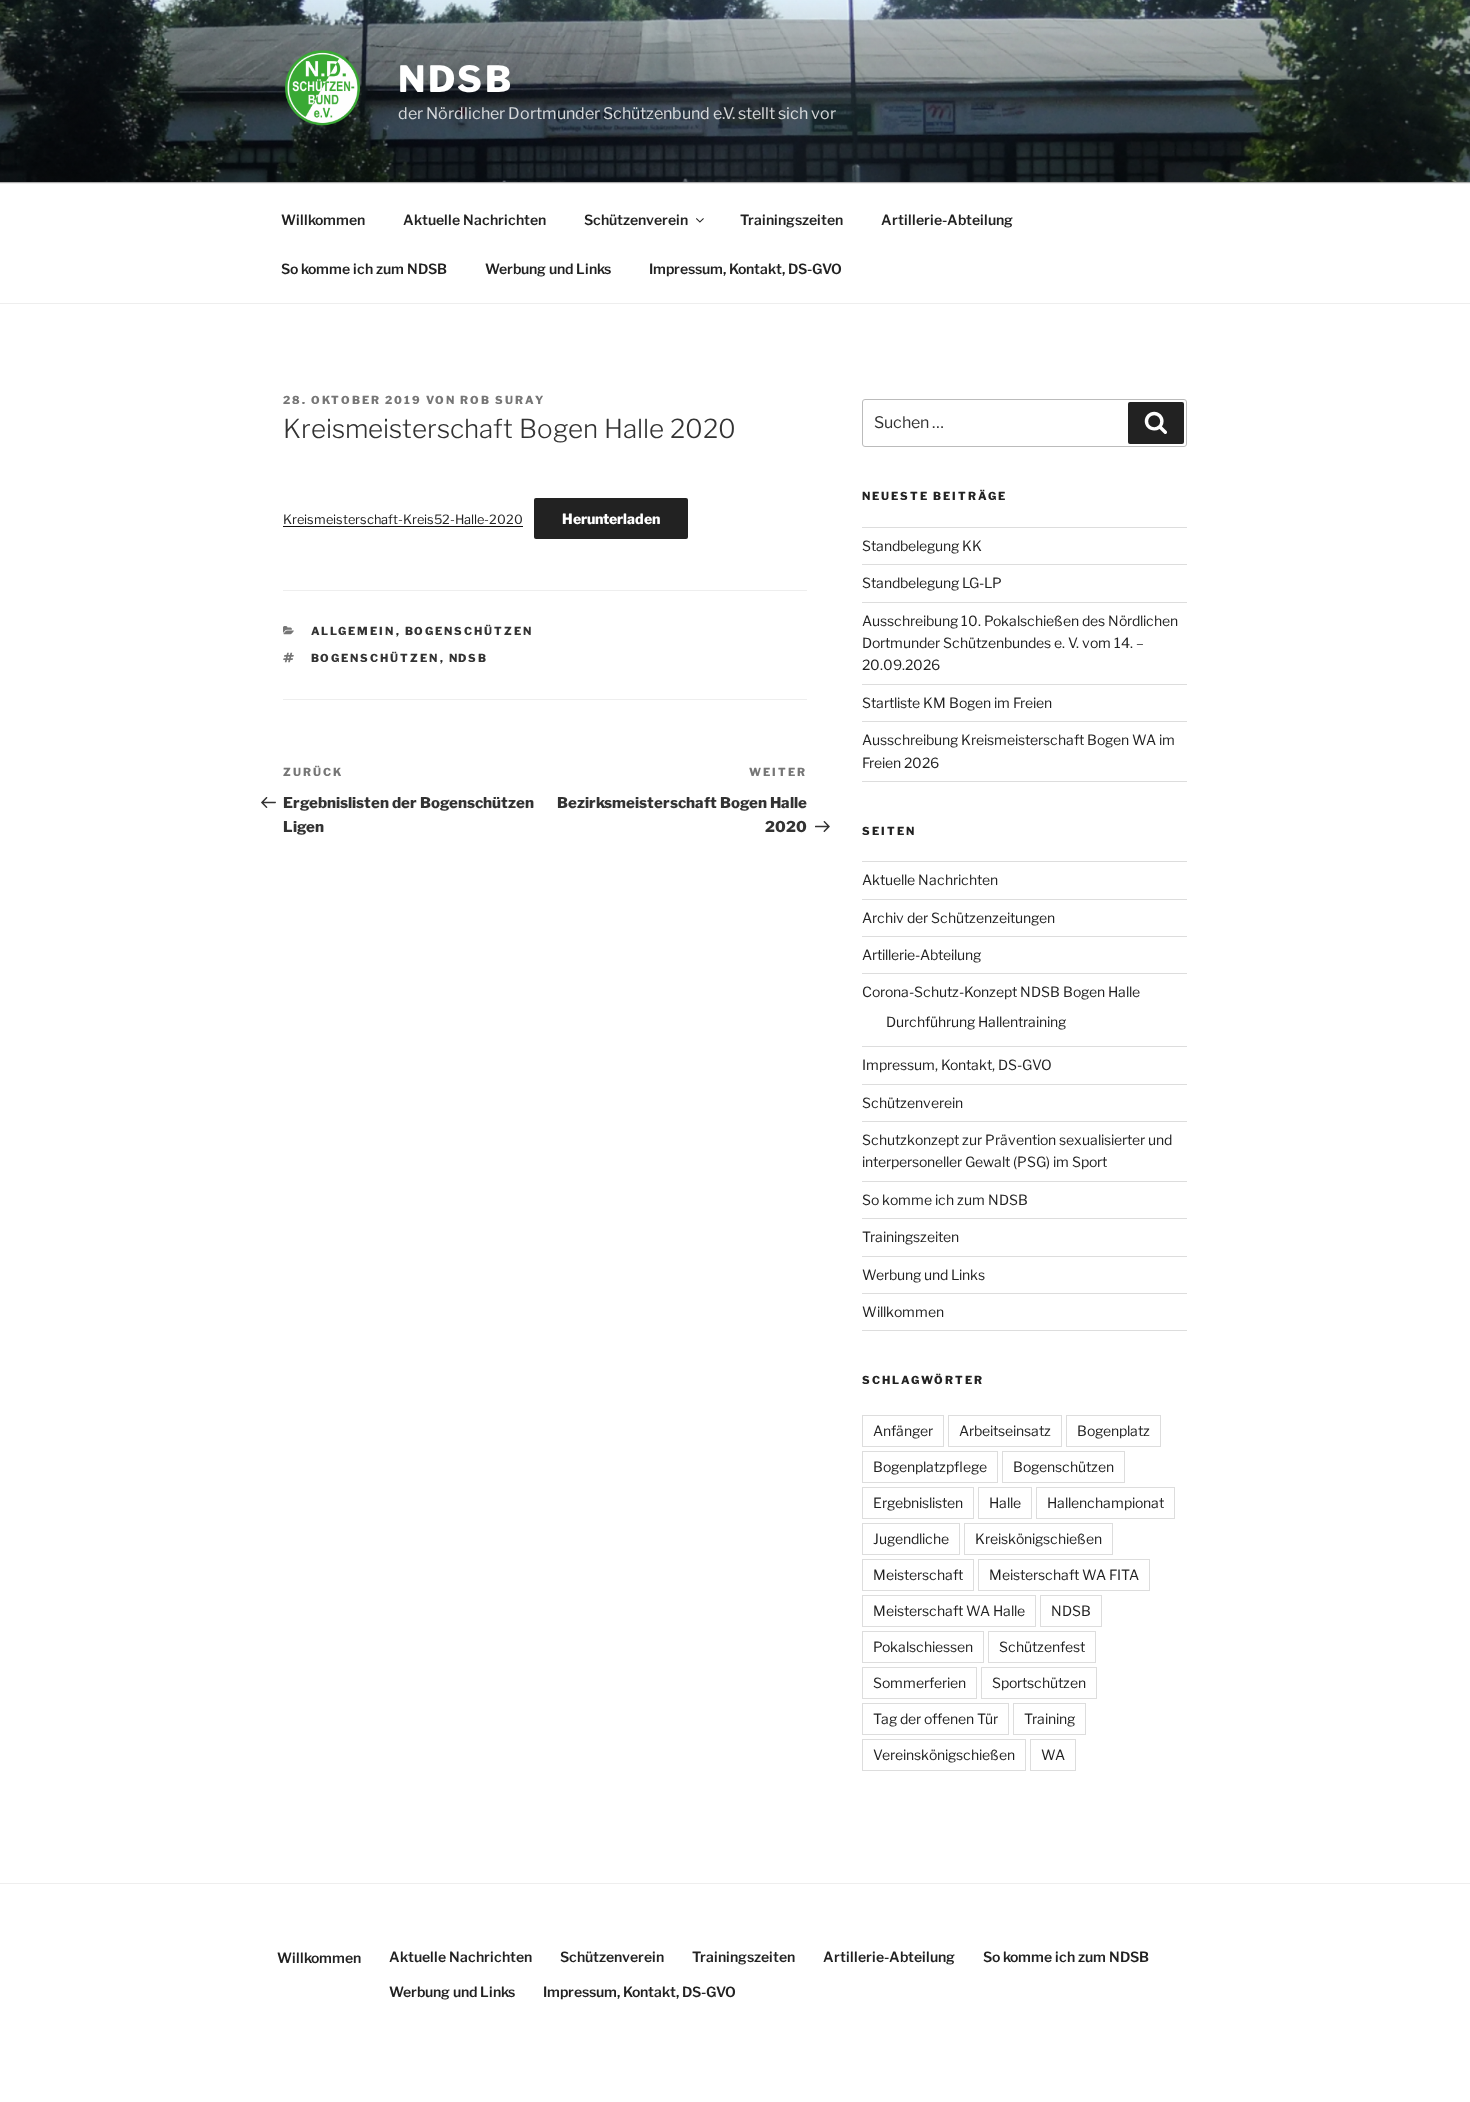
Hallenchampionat (1105, 1502)
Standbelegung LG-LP (932, 582)
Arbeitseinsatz (1005, 1430)
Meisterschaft (918, 1574)
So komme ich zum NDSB (364, 268)
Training (1049, 1718)
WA (1053, 1754)
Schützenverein (636, 219)
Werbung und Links (548, 268)
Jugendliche (911, 1538)
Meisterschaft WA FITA (1064, 1574)
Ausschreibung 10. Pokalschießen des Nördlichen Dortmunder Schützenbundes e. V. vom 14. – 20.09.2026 (1020, 643)
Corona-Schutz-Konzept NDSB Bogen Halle (1001, 991)
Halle (1005, 1502)
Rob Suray (502, 400)
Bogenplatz (1113, 1430)
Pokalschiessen (923, 1646)
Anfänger (903, 1430)
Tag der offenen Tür (935, 1718)
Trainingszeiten (791, 219)
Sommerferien (919, 1682)
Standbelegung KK (922, 545)
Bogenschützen (469, 631)
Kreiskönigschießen (1038, 1538)
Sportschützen (1039, 1682)
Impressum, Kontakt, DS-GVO (745, 268)
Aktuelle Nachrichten (474, 219)
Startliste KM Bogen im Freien (957, 702)
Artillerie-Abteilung (947, 219)
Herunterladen (611, 518)
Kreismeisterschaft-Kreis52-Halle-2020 (403, 519)
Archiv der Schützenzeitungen (958, 917)
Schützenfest (1042, 1646)
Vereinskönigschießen (944, 1754)
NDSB (456, 79)
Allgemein (353, 631)
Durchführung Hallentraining (976, 1021)
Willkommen (323, 219)
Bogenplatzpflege (930, 1466)
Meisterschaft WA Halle (949, 1610)
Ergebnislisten (918, 1502)
